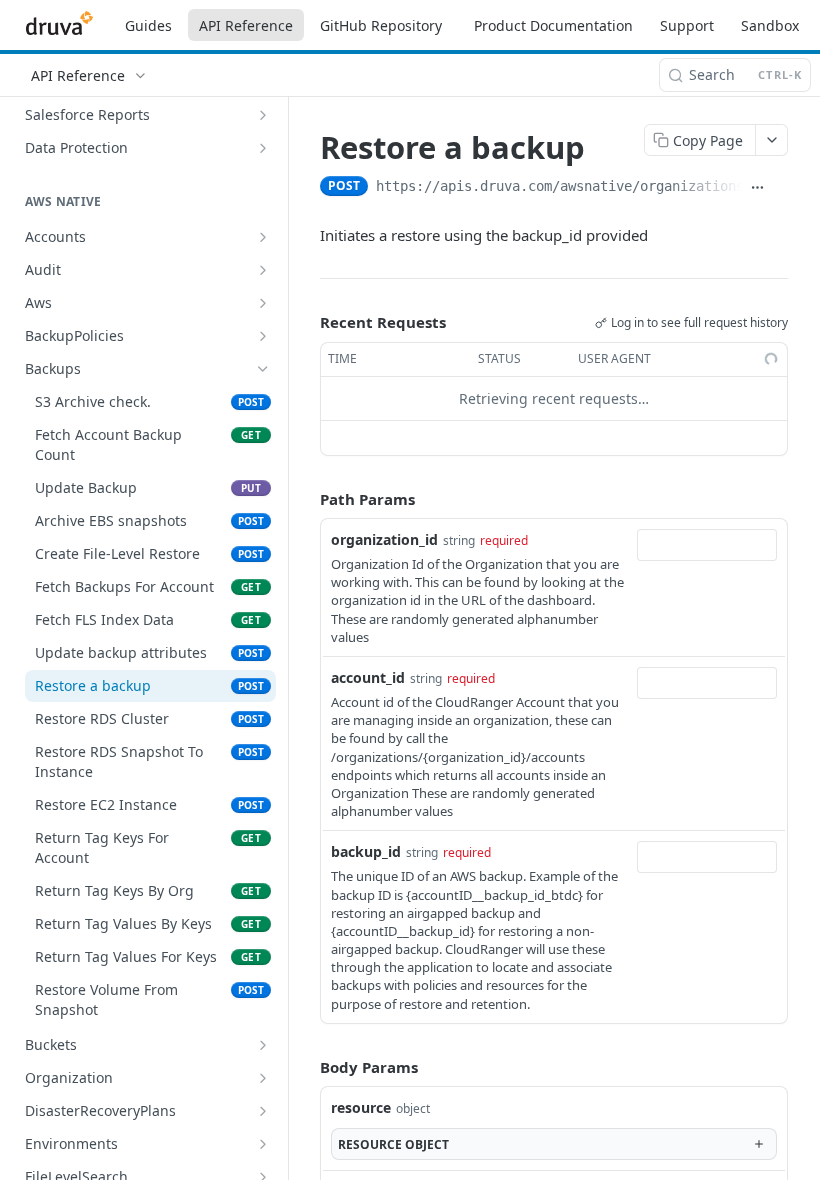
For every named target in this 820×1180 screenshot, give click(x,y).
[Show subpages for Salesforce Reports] (263, 115)
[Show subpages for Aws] (263, 303)
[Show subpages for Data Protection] (263, 148)
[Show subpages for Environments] (263, 1144)
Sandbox (770, 25)
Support (687, 25)
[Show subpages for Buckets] (263, 1045)
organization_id (384, 539)
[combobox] (707, 545)
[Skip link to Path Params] (306, 499)
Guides (148, 25)
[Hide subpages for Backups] (263, 369)
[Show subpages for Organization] (263, 1078)
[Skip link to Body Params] (306, 1067)
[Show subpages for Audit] (263, 270)
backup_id (366, 851)
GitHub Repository (381, 25)
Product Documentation (553, 25)
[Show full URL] (757, 188)
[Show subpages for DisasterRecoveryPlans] (263, 1111)
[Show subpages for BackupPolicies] (263, 336)
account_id (368, 677)
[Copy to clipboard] (780, 188)
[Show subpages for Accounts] (263, 237)
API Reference (246, 25)
